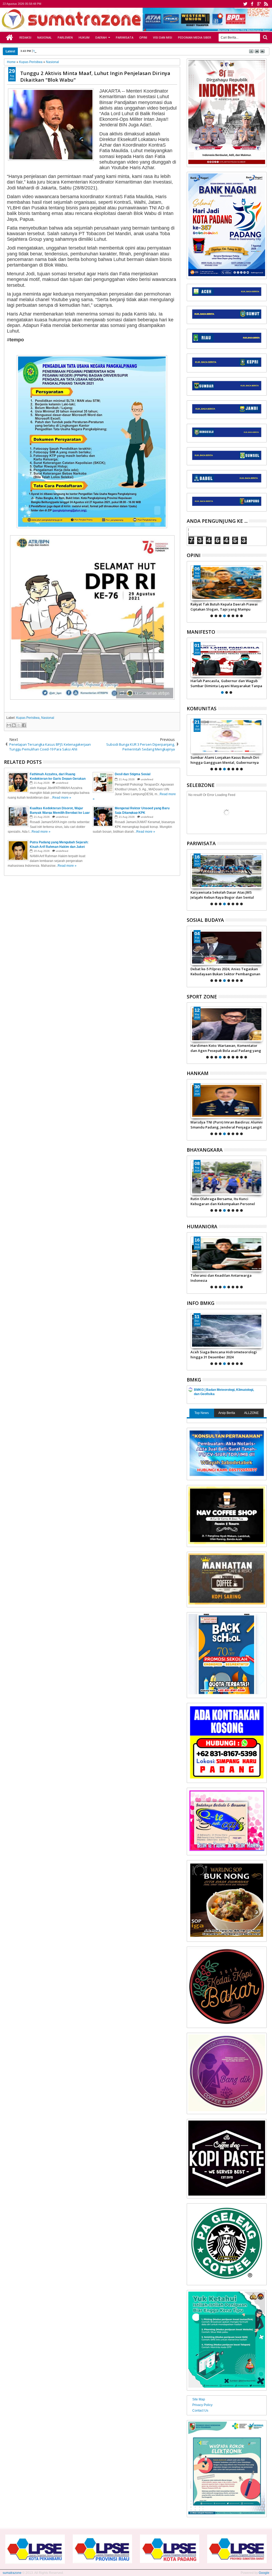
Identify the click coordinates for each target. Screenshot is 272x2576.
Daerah (101, 37)
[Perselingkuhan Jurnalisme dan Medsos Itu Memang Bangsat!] (227, 1254)
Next (190, 591)
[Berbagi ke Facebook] (24, 725)
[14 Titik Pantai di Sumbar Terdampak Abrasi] (227, 1331)
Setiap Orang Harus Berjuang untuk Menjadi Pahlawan (221, 683)
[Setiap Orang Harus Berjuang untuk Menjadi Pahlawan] (227, 659)
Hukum (84, 37)
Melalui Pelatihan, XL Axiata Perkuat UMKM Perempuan (221, 971)
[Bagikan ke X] (19, 725)
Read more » (62, 798)
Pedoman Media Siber (195, 37)
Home (10, 38)
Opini (143, 37)
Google (264, 2573)
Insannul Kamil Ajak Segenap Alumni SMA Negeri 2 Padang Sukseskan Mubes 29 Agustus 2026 (226, 760)
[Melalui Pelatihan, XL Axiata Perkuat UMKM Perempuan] (227, 948)
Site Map (199, 2399)
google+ (259, 4)
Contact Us (200, 2411)
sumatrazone (12, 2573)
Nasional (44, 37)
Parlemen (65, 37)
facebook (252, 4)
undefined (62, 783)
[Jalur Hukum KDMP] (227, 583)
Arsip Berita (227, 1413)
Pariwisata (125, 37)
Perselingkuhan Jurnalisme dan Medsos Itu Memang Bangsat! (226, 1278)
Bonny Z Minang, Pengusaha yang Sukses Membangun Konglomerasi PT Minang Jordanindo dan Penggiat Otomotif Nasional (225, 1048)
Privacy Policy (202, 2405)
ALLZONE (251, 1413)
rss (266, 4)
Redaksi (25, 37)
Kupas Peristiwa (28, 718)
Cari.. (265, 37)
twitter (245, 4)
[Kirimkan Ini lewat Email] (9, 725)
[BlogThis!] (14, 725)
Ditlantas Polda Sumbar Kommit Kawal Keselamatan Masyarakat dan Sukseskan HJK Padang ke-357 (225, 1201)
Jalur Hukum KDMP (206, 604)
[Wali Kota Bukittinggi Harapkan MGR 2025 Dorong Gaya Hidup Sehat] (227, 871)
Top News (202, 1413)
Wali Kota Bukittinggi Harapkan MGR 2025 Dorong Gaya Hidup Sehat (226, 895)
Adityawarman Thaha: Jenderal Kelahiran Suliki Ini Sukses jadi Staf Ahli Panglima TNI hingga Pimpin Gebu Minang (226, 1125)
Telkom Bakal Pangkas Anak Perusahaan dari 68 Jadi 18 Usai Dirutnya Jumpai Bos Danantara (94, 51)
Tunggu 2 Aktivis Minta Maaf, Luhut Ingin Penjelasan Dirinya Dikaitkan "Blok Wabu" (95, 76)
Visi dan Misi (163, 37)
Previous (263, 591)
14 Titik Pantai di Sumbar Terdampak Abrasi (222, 1354)
